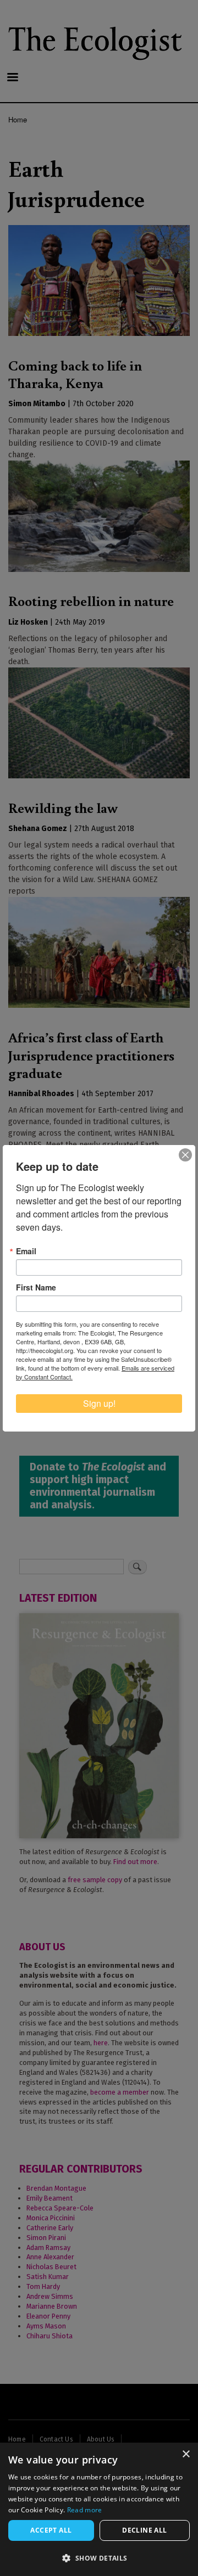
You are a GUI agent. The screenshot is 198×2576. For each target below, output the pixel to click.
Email (26, 1251)
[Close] (185, 1155)
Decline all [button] (144, 2530)
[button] (99, 2558)
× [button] (186, 2454)
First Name (36, 1287)
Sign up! (99, 1403)
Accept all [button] (51, 2530)
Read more (85, 2510)
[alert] (99, 2509)
